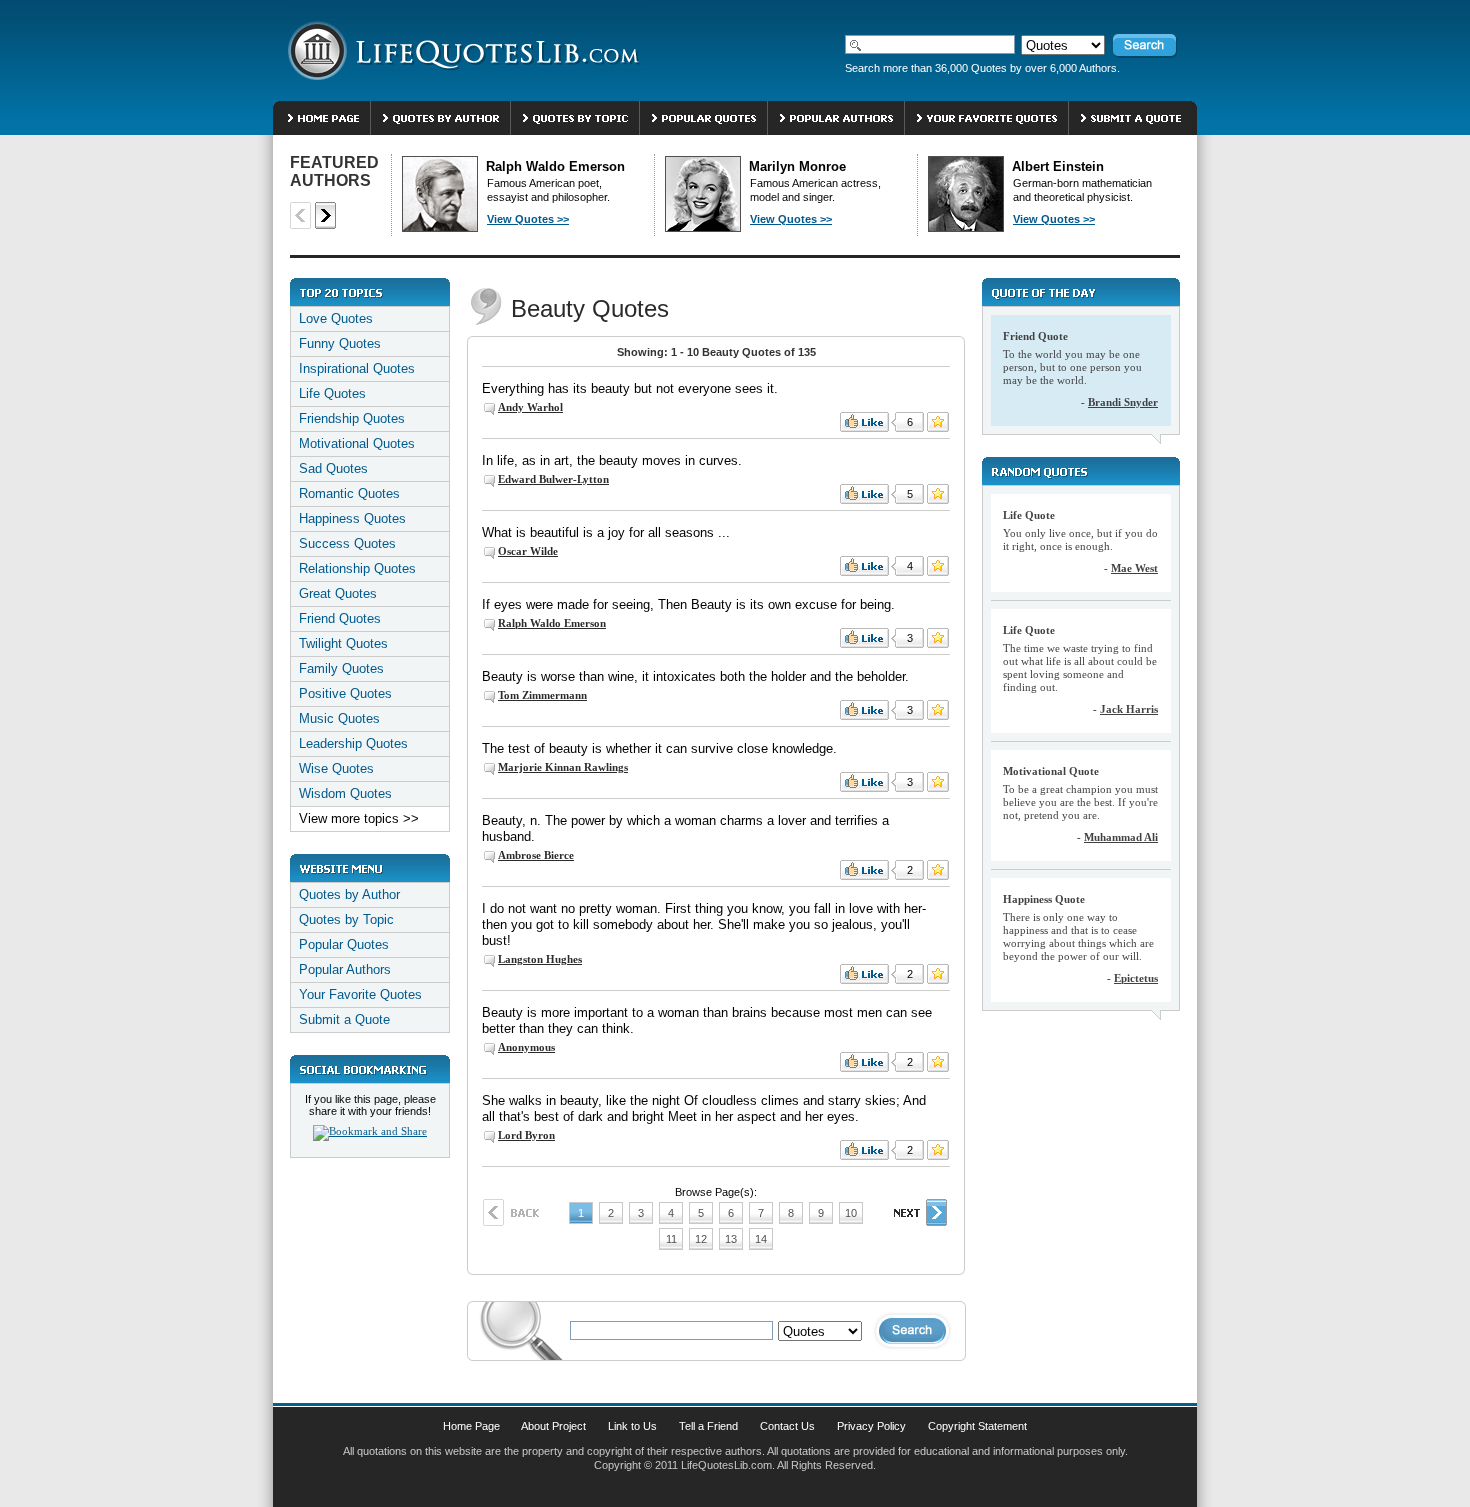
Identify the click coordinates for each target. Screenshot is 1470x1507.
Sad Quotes (333, 468)
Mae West (1134, 568)
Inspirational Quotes (357, 368)
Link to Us (632, 1426)
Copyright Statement (977, 1426)
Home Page (471, 1426)
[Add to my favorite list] (938, 422)
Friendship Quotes (352, 418)
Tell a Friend (708, 1426)
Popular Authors (345, 969)
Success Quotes (347, 543)
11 (671, 1239)
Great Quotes (338, 593)
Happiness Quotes (352, 518)
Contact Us (787, 1426)
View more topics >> (359, 818)
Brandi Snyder (1123, 402)
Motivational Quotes (357, 443)
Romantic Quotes (349, 493)
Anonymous (526, 1047)
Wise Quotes (336, 768)
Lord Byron (526, 1135)
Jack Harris (1129, 709)
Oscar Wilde (528, 551)
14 (761, 1239)
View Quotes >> (528, 219)
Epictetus (1136, 978)
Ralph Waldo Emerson (552, 623)
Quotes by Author (349, 894)
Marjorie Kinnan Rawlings (563, 767)
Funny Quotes (340, 343)
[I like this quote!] (864, 422)
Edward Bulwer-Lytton (553, 479)
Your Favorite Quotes (360, 994)
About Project (553, 1426)
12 (701, 1239)
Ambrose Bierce (536, 855)
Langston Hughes (540, 959)
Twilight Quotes (343, 643)
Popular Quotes (344, 944)
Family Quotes (341, 668)
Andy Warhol (530, 407)
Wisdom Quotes (345, 793)
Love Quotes (336, 318)
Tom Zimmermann (542, 695)
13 (731, 1239)
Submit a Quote (344, 1019)
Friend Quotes (340, 618)
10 (851, 1213)
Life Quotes (332, 393)
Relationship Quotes (357, 568)
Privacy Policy (871, 1426)
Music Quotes (339, 718)
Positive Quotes (345, 693)
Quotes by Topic (346, 919)
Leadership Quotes (353, 743)
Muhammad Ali (1121, 837)
